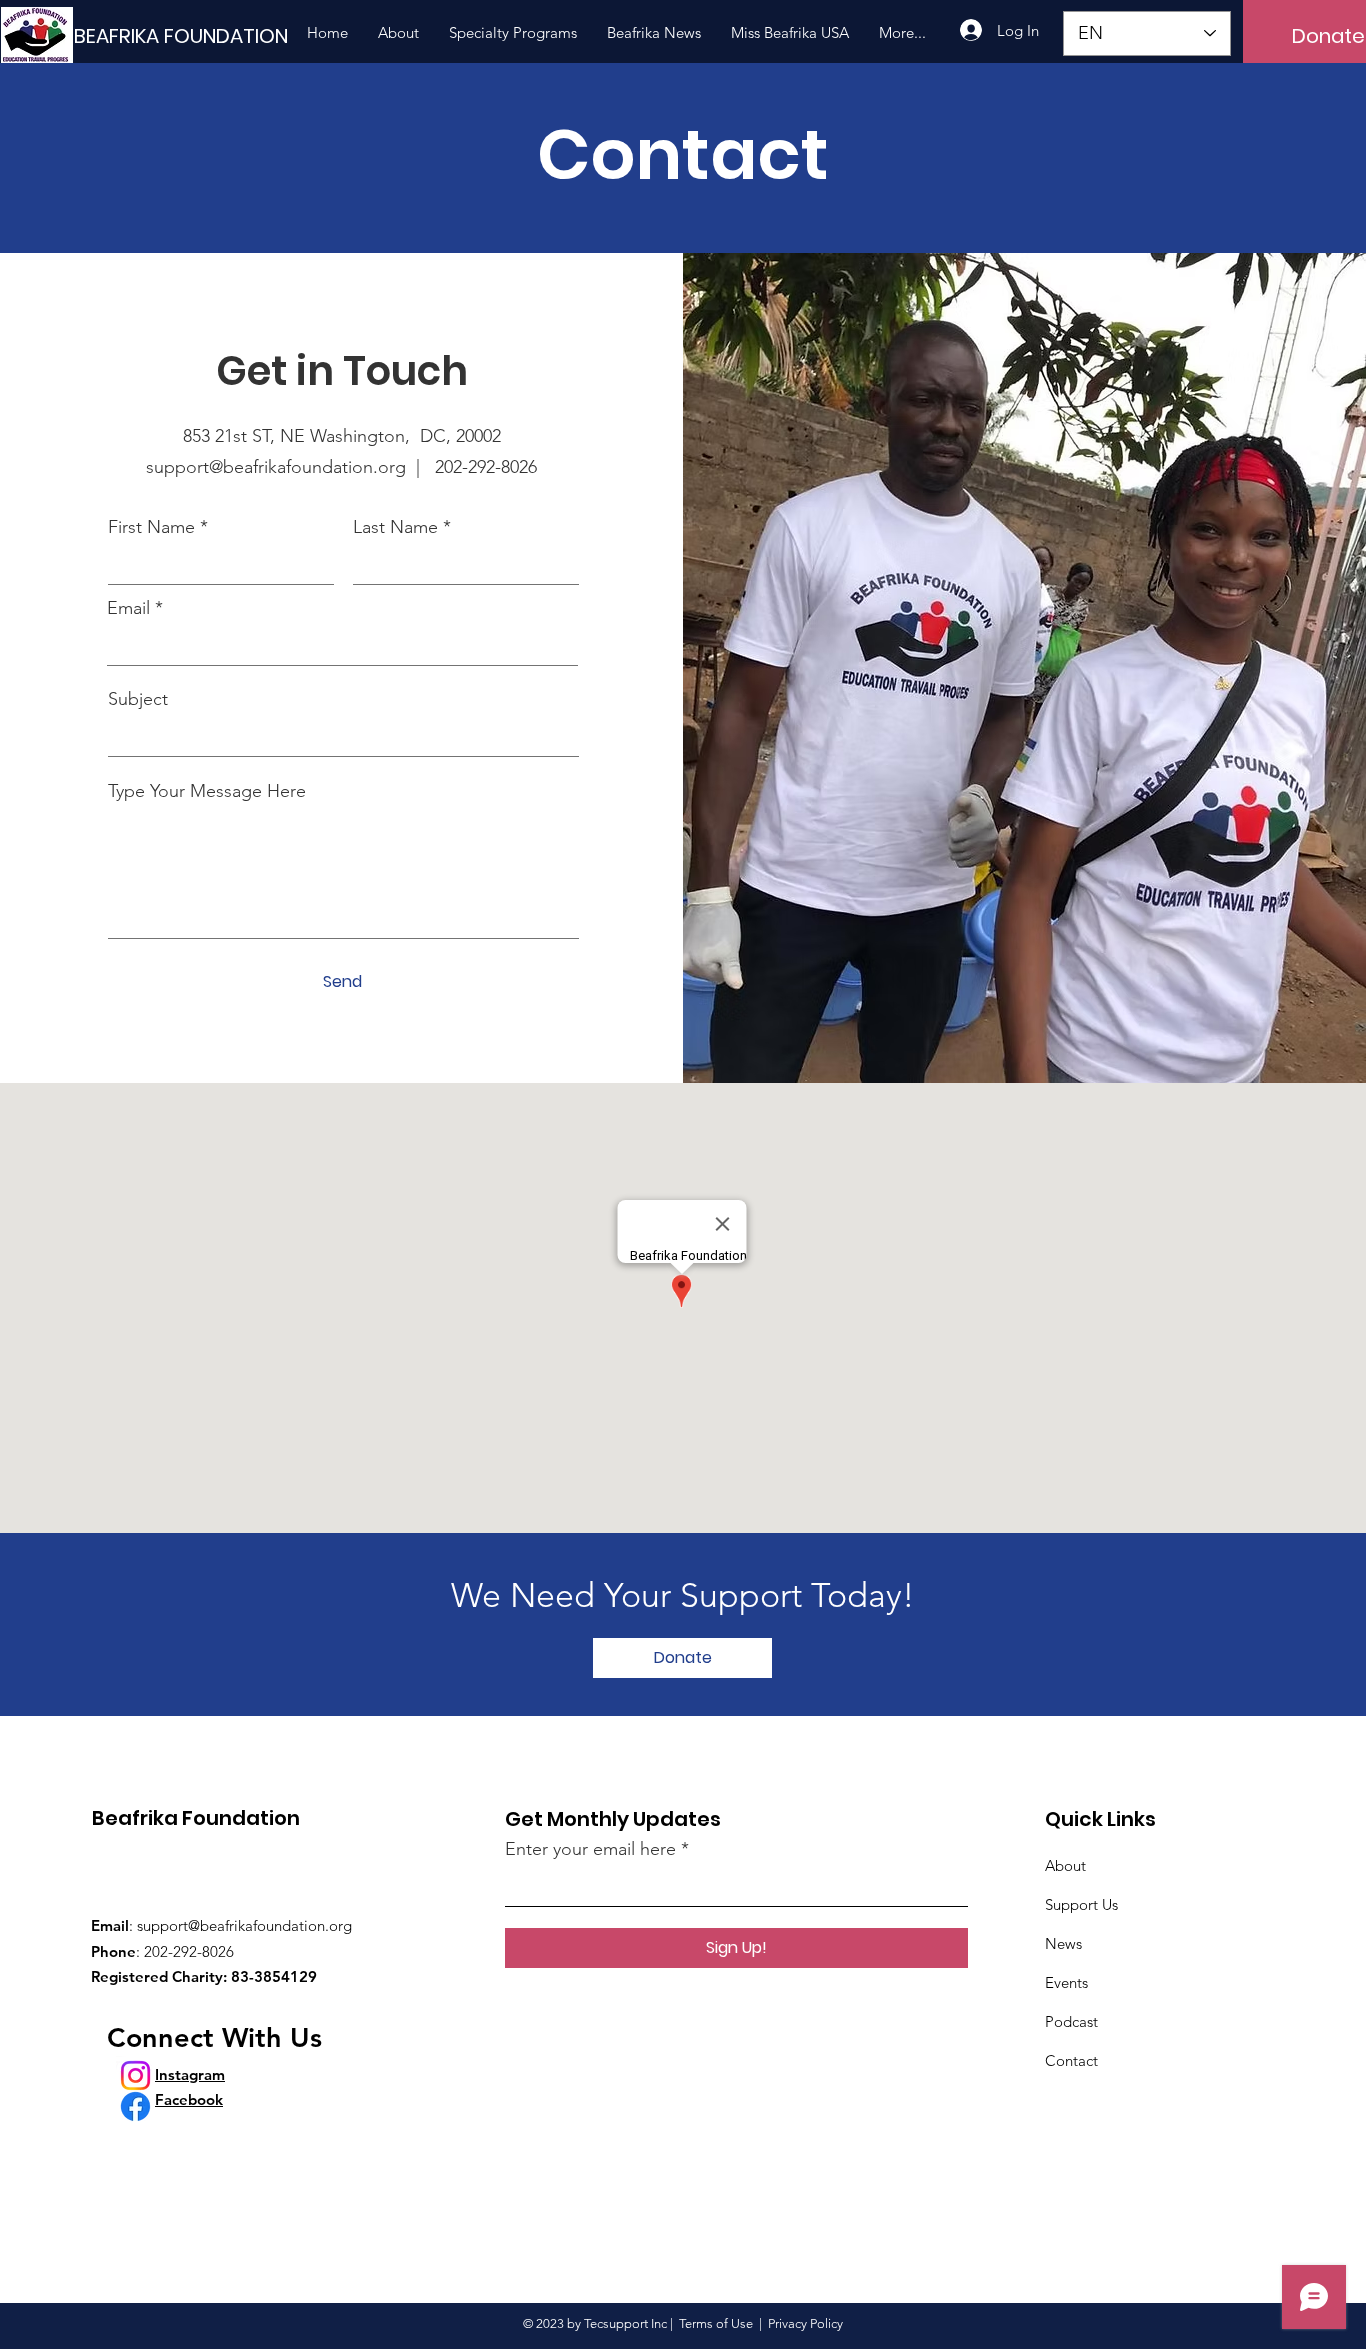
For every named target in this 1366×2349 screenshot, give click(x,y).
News (1063, 1943)
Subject (138, 699)
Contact (1071, 2060)
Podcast (1071, 2021)
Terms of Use (716, 2323)
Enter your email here (590, 1849)
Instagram (190, 2074)
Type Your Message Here (207, 791)
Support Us (1081, 1904)
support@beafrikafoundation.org (244, 1925)
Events (1066, 1982)
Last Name (395, 527)
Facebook (189, 2099)
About (1065, 1865)
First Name (151, 527)
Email (128, 608)
